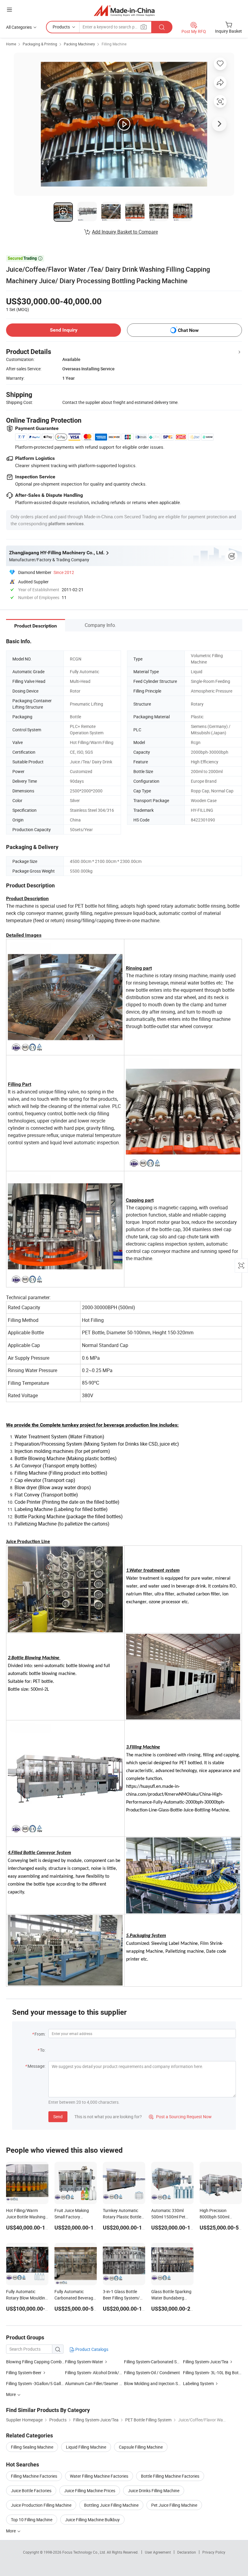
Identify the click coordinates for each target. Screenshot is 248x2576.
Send (58, 2117)
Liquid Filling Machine (86, 2447)
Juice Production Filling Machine (41, 2505)
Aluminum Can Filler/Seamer (92, 2383)
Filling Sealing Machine (32, 2447)
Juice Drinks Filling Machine (154, 2491)
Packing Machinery (79, 44)
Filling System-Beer (24, 2373)
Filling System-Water (85, 2362)
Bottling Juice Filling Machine (111, 2505)
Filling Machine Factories (34, 2476)
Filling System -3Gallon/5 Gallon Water (36, 2383)
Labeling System (198, 2383)
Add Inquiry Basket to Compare (125, 232)
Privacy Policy (214, 2552)
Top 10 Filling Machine (32, 2520)
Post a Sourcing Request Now (180, 2117)
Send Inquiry (64, 330)
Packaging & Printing (40, 44)
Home (11, 44)
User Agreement (158, 2552)
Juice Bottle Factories (31, 2491)
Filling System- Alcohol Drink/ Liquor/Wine (104, 2373)
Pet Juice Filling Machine (174, 2505)
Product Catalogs (91, 2349)
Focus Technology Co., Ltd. (85, 2552)
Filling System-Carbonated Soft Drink (159, 2362)
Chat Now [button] (188, 330)
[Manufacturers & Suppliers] (124, 10)
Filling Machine (114, 44)
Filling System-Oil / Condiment (152, 2373)
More (11, 2531)
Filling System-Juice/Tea (206, 2362)
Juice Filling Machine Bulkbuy (92, 2520)
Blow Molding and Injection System (157, 2383)
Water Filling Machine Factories (99, 2476)
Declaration (187, 2552)
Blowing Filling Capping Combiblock (36, 2362)
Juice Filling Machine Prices (90, 2491)
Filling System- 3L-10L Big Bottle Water (212, 2373)
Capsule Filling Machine (141, 2447)
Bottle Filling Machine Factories (170, 2476)
